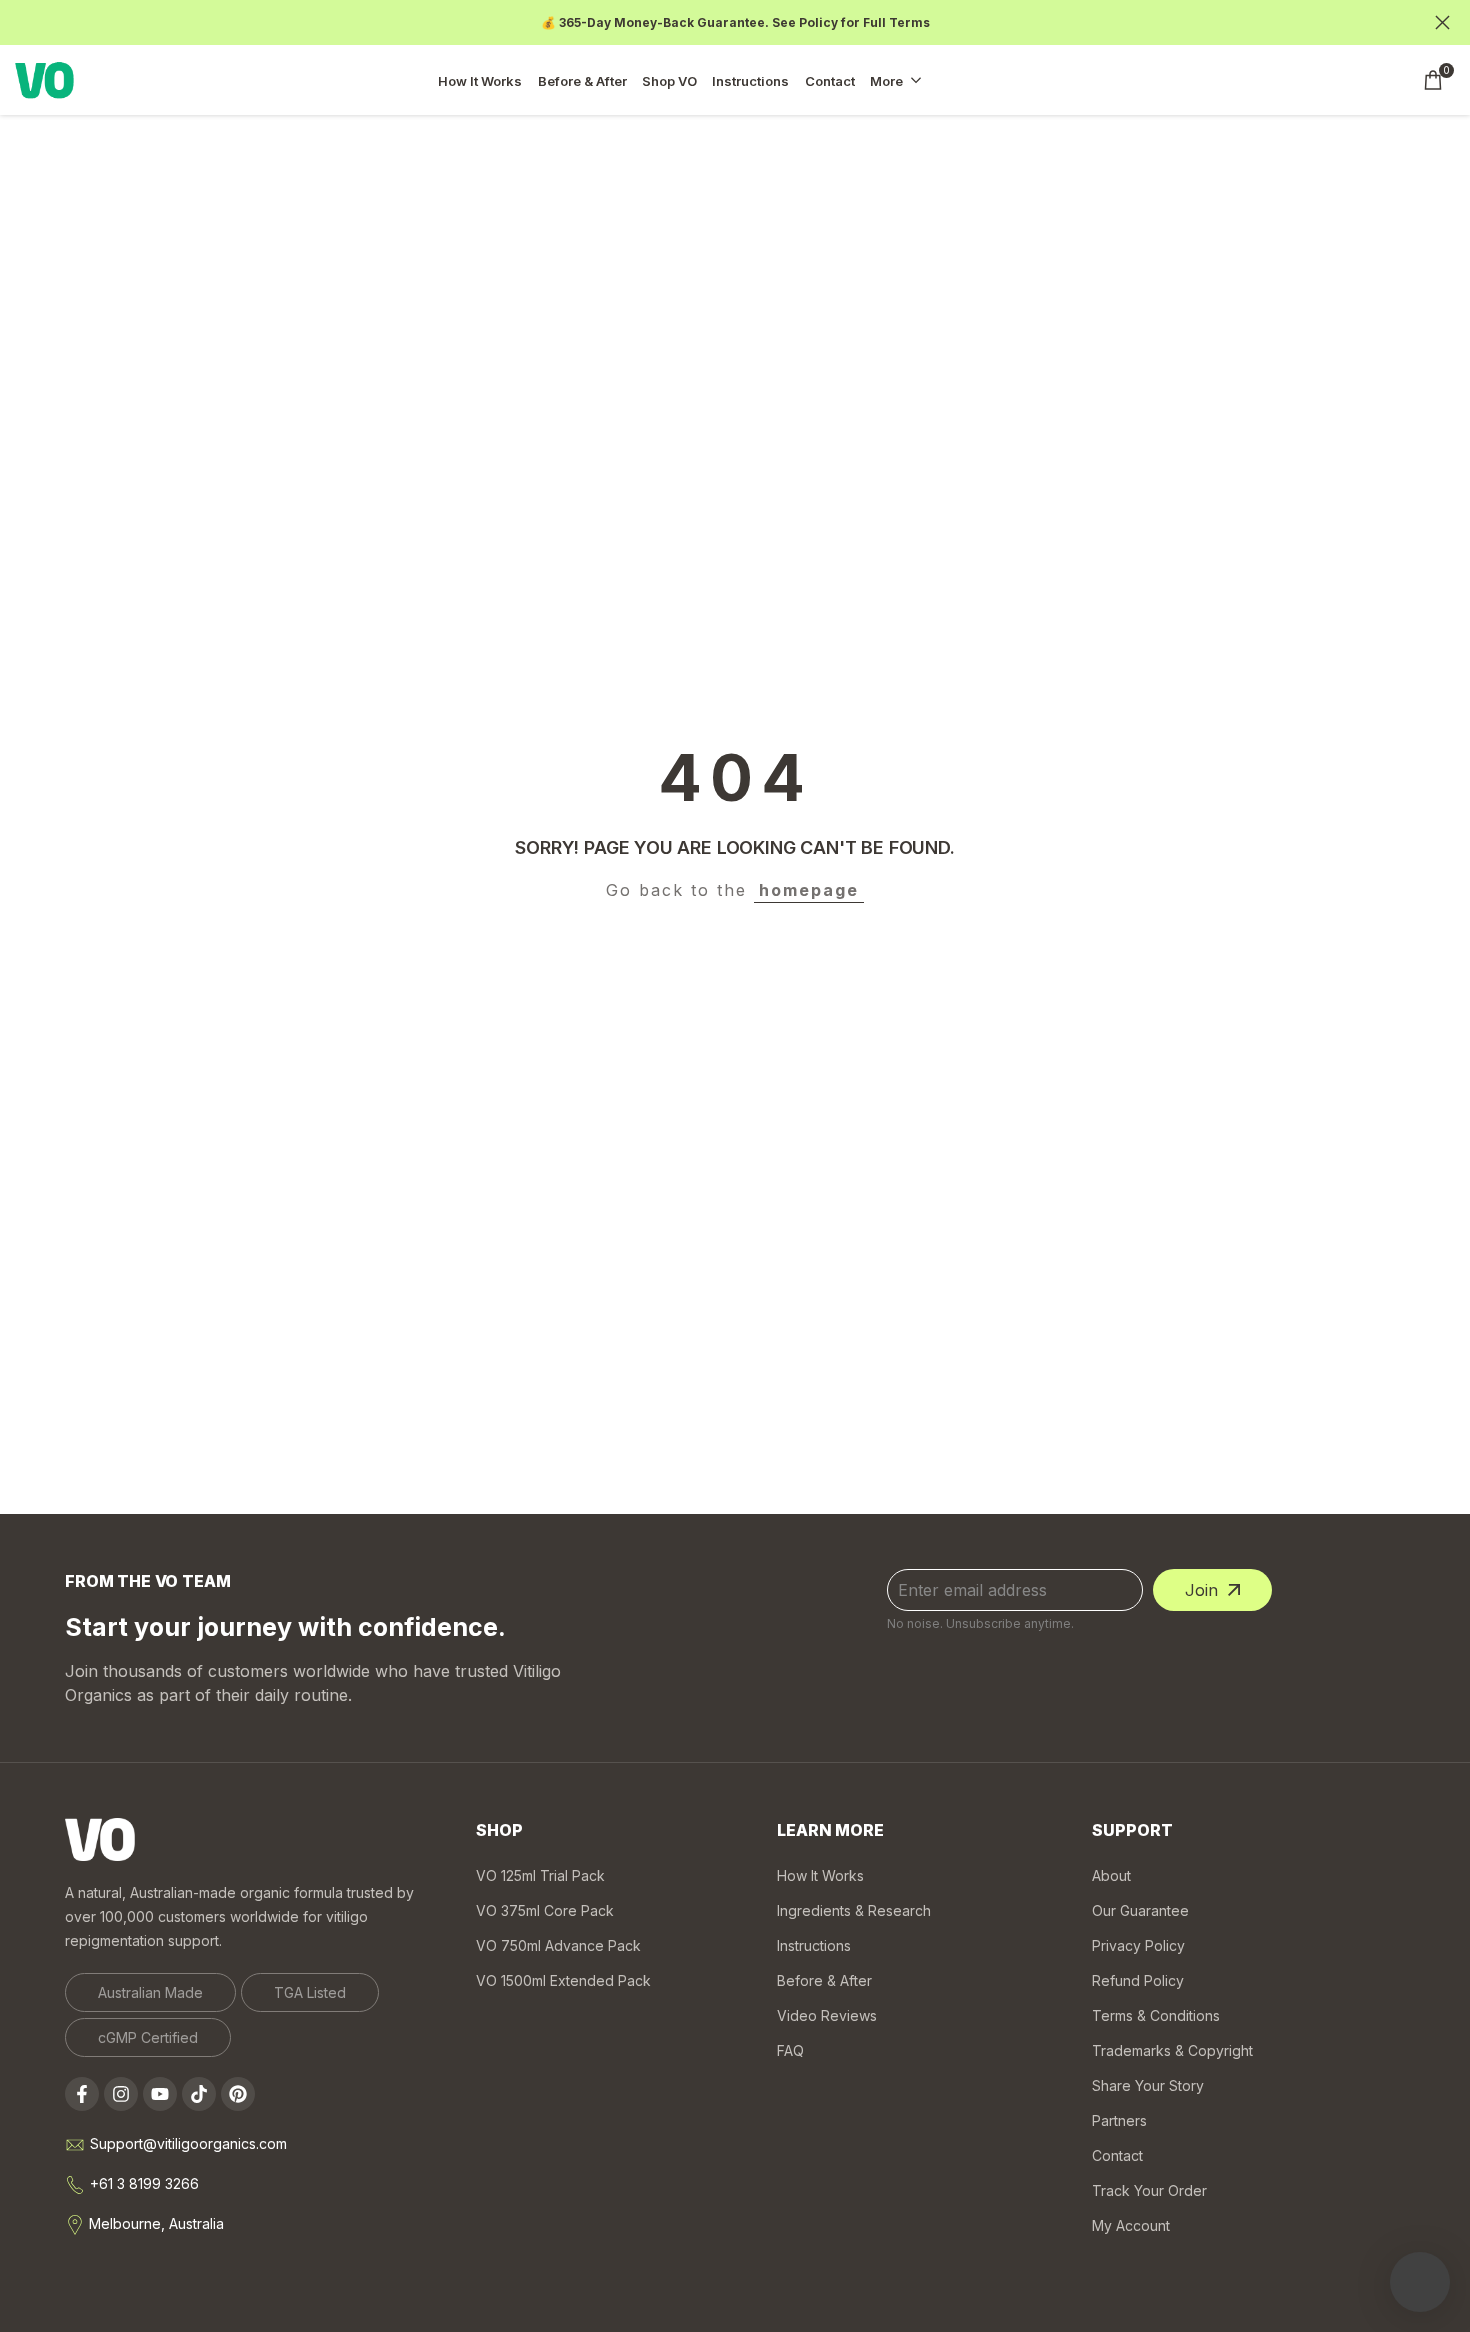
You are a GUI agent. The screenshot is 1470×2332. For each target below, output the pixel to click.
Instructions (814, 1945)
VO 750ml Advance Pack (558, 1945)
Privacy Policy (1138, 1945)
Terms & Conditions (1156, 2015)
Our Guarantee (1140, 1910)
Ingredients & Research (854, 1910)
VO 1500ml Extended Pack (563, 1980)
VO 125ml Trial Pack (540, 1875)
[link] (150, 1992)
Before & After (824, 1980)
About (1111, 1875)
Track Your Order (1149, 2190)
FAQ (790, 2050)
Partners (1119, 2120)
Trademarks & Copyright (1172, 2050)
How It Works (820, 1875)
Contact (1117, 2155)
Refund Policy (1138, 1980)
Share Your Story (1148, 2085)
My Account (1131, 2225)
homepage (809, 890)
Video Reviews (827, 2015)
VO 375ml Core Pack (545, 1910)
